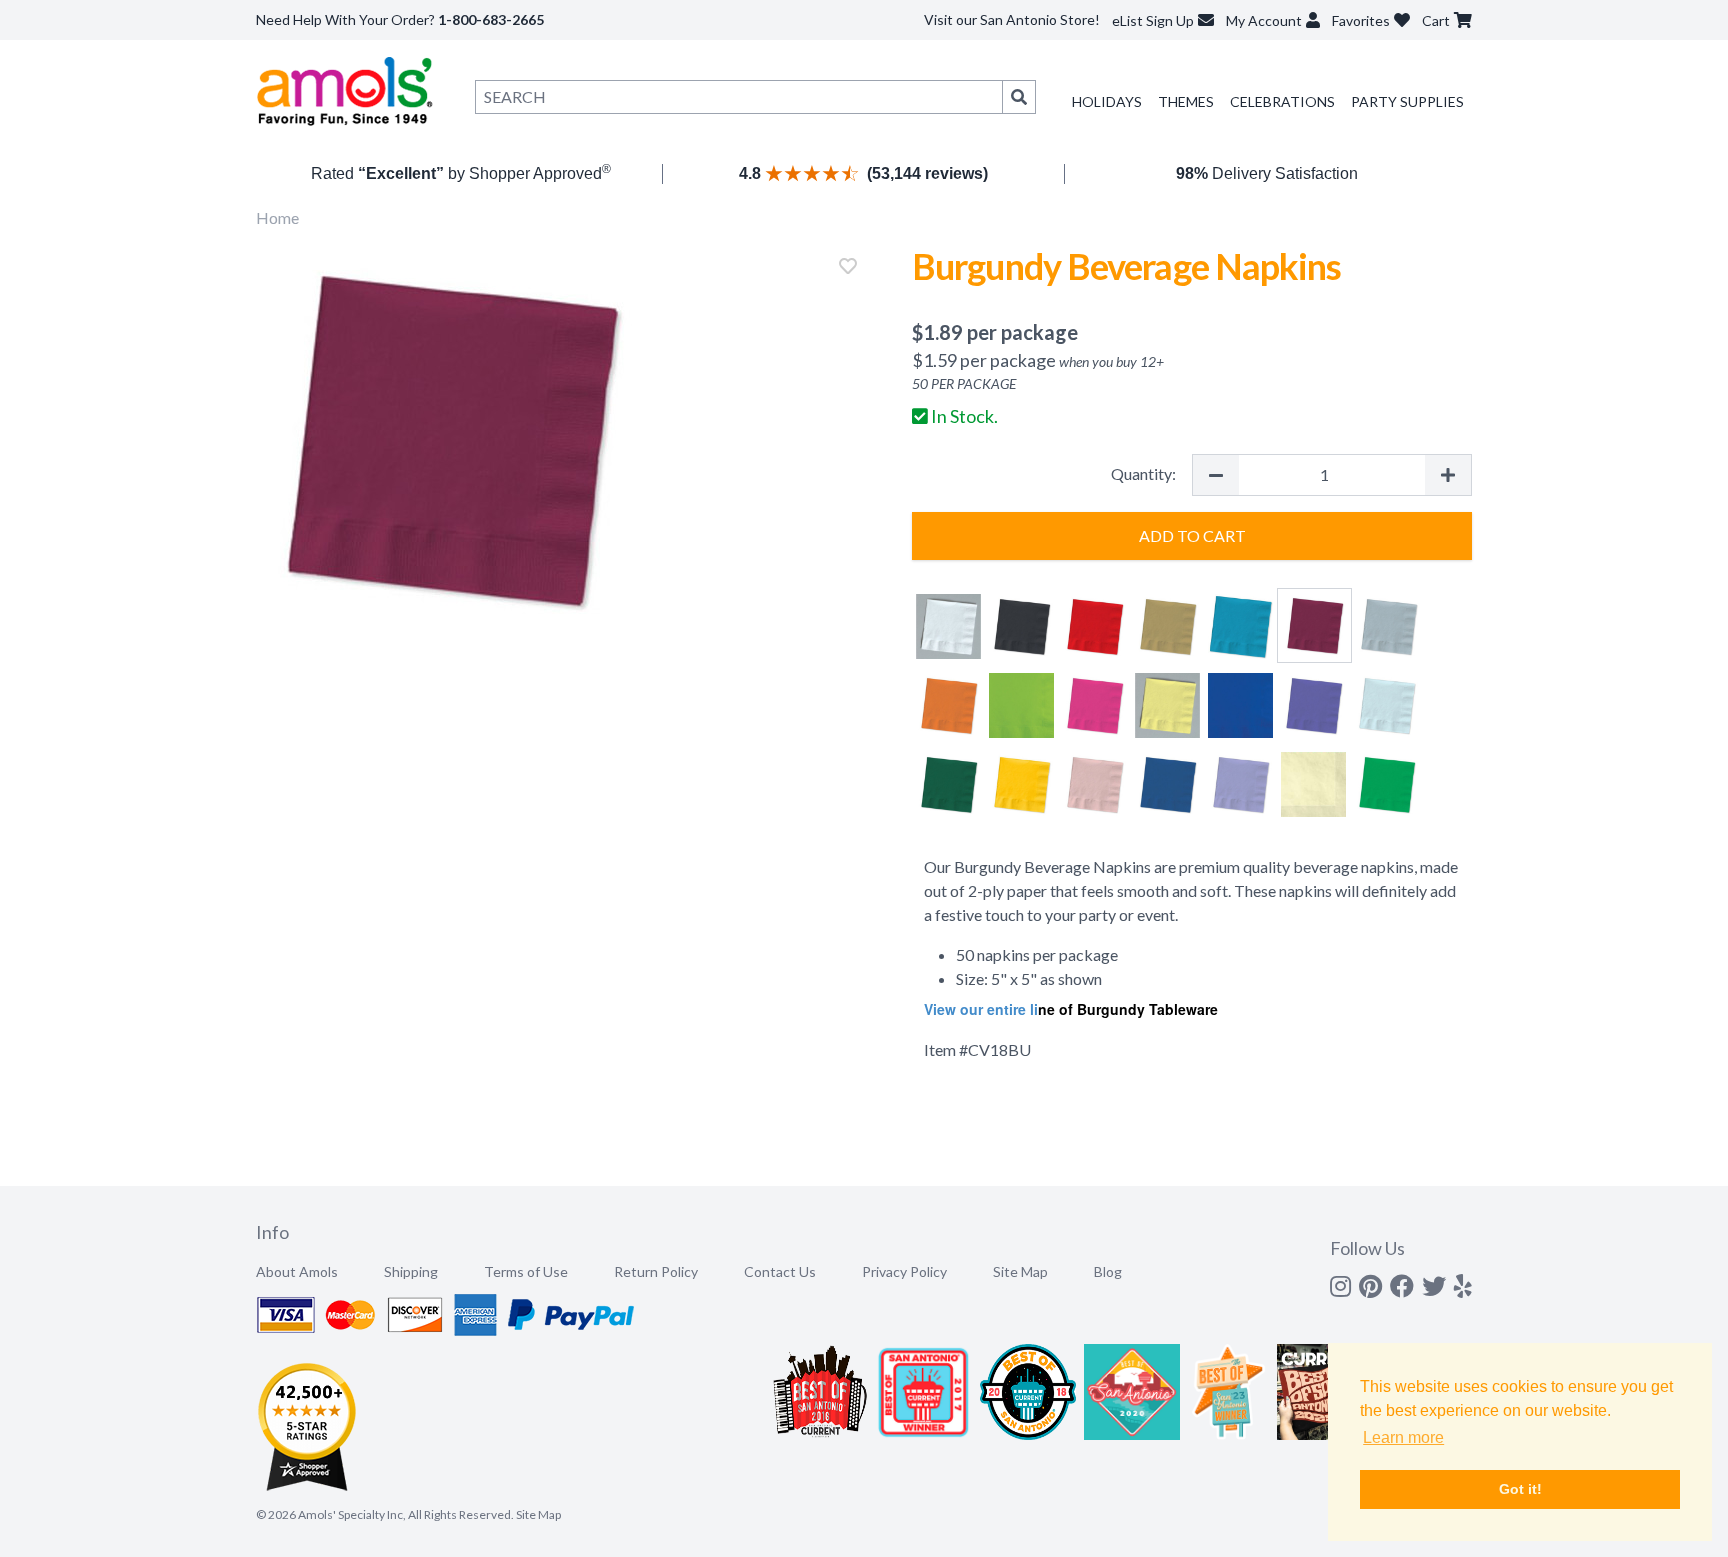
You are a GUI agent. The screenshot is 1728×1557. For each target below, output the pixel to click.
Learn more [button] (1403, 1437)
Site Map (1020, 1271)
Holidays (1107, 101)
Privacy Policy (904, 1271)
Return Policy (656, 1271)
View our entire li (981, 1009)
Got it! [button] (1520, 1489)
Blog (1108, 1271)
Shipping (411, 1271)
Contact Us (780, 1271)
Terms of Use (526, 1271)
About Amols (297, 1271)
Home (277, 217)
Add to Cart (1192, 535)
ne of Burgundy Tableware (1128, 1009)
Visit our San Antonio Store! (1012, 19)
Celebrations (1282, 101)
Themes (1186, 101)
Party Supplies (1407, 101)
